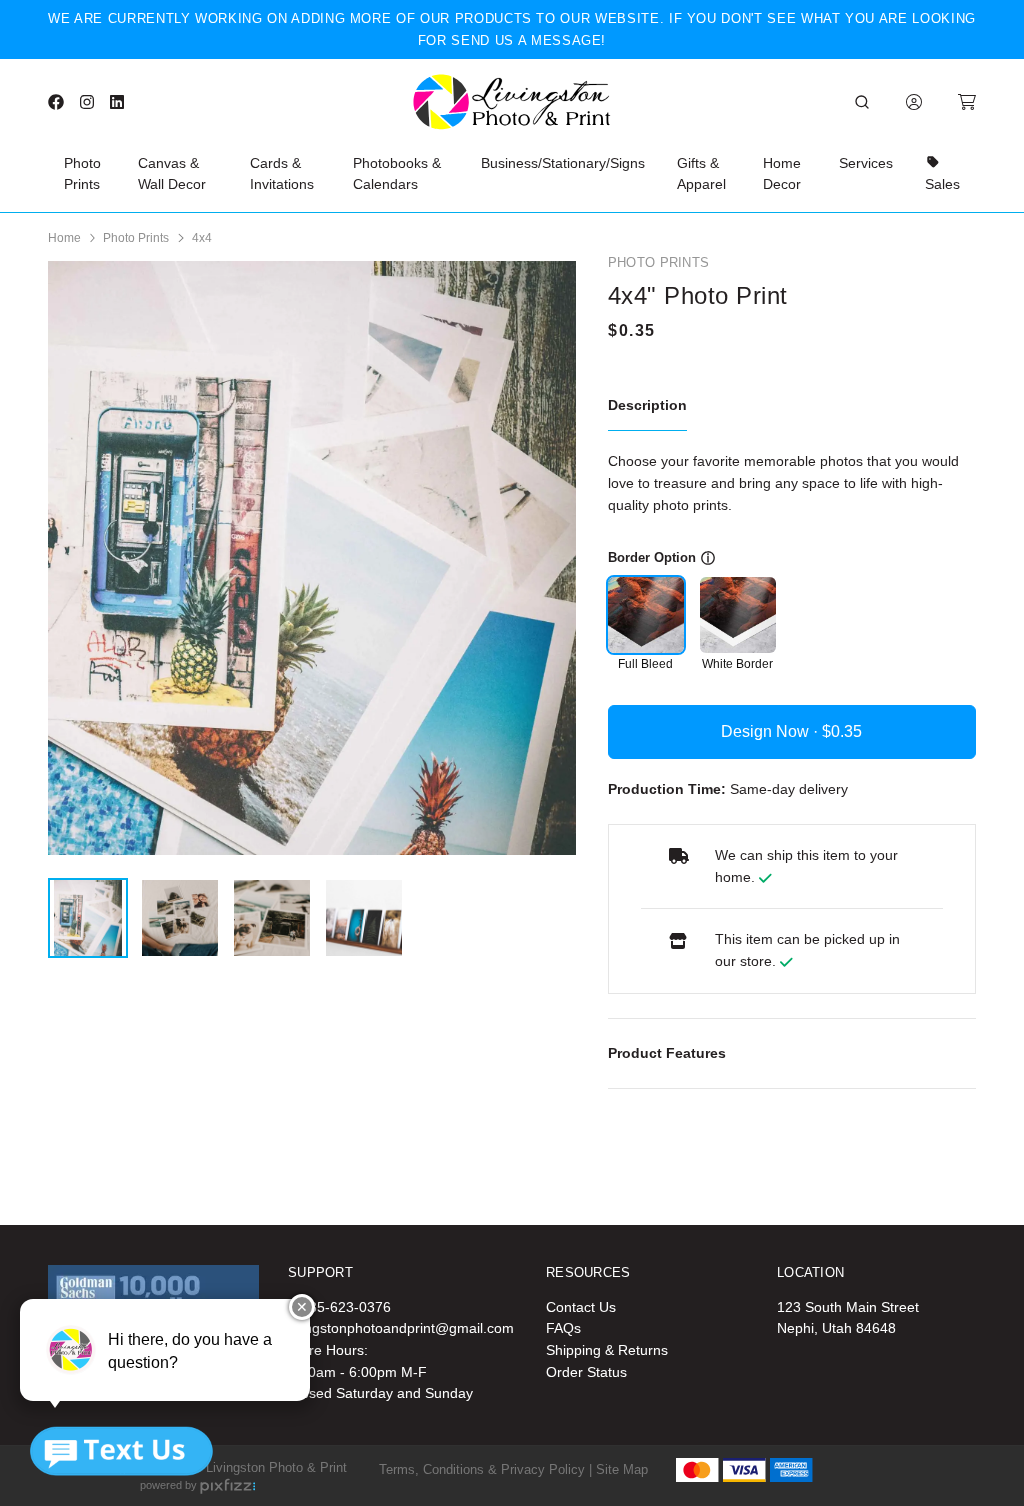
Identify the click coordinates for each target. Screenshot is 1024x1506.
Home (64, 238)
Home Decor (782, 174)
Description (647, 405)
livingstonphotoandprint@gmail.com (401, 1328)
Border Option (652, 557)
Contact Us (581, 1307)
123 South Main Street (848, 1307)
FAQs (563, 1328)
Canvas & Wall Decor (172, 174)
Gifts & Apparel (701, 174)
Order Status (586, 1372)
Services (866, 163)
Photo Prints (82, 174)
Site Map (622, 1469)
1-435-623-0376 (339, 1307)
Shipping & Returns (607, 1350)
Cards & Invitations (282, 174)
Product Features (667, 1053)
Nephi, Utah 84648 (836, 1328)
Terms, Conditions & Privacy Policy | (485, 1469)
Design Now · (771, 731)
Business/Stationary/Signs (563, 163)
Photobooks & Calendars (397, 174)
